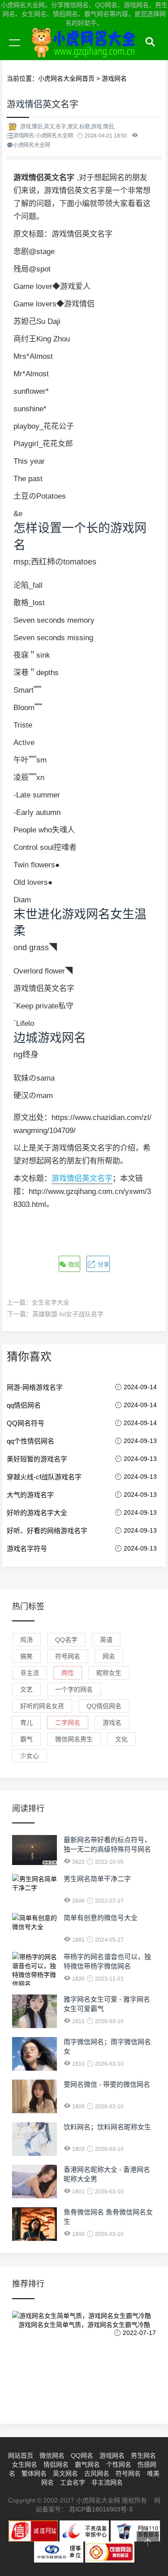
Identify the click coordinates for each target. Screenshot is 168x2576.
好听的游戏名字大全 (37, 1513)
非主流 (30, 1673)
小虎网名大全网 (85, 53)
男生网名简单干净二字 (97, 1879)
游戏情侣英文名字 (82, 1178)
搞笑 (26, 1656)
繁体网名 (34, 2473)
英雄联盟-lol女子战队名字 (68, 1314)
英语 (106, 1640)
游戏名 (112, 1723)
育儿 (26, 1723)
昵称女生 (109, 1673)
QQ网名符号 (26, 1423)
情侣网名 (56, 2464)
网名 (109, 1656)
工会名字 (73, 2482)
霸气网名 (87, 2464)
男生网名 (143, 2455)
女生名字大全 (51, 1302)
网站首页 (21, 2455)
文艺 (26, 1689)
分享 (103, 1264)
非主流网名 (107, 2482)
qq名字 (66, 1640)
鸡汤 (26, 1640)
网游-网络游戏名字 (35, 1387)
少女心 (30, 1756)
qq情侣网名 (24, 1405)
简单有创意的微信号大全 (101, 1918)
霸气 (26, 1739)
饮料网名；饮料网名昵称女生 (107, 2127)
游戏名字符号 (27, 1549)
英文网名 (65, 2473)
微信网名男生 (74, 1739)
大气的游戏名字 (30, 1495)
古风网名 (97, 2473)
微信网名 (52, 2455)
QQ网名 (82, 2455)
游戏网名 (112, 2455)
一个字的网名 (74, 1689)
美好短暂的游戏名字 (37, 1459)
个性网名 (119, 2464)
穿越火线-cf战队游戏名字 (44, 1477)
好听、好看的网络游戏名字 (47, 1531)
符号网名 (68, 1656)
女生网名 (25, 2464)
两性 (68, 1673)
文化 (121, 1739)
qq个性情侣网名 (30, 1441)
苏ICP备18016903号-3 (101, 2509)
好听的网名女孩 (42, 1706)
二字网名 (68, 1723)
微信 (73, 1264)
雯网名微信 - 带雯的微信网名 (107, 2084)
